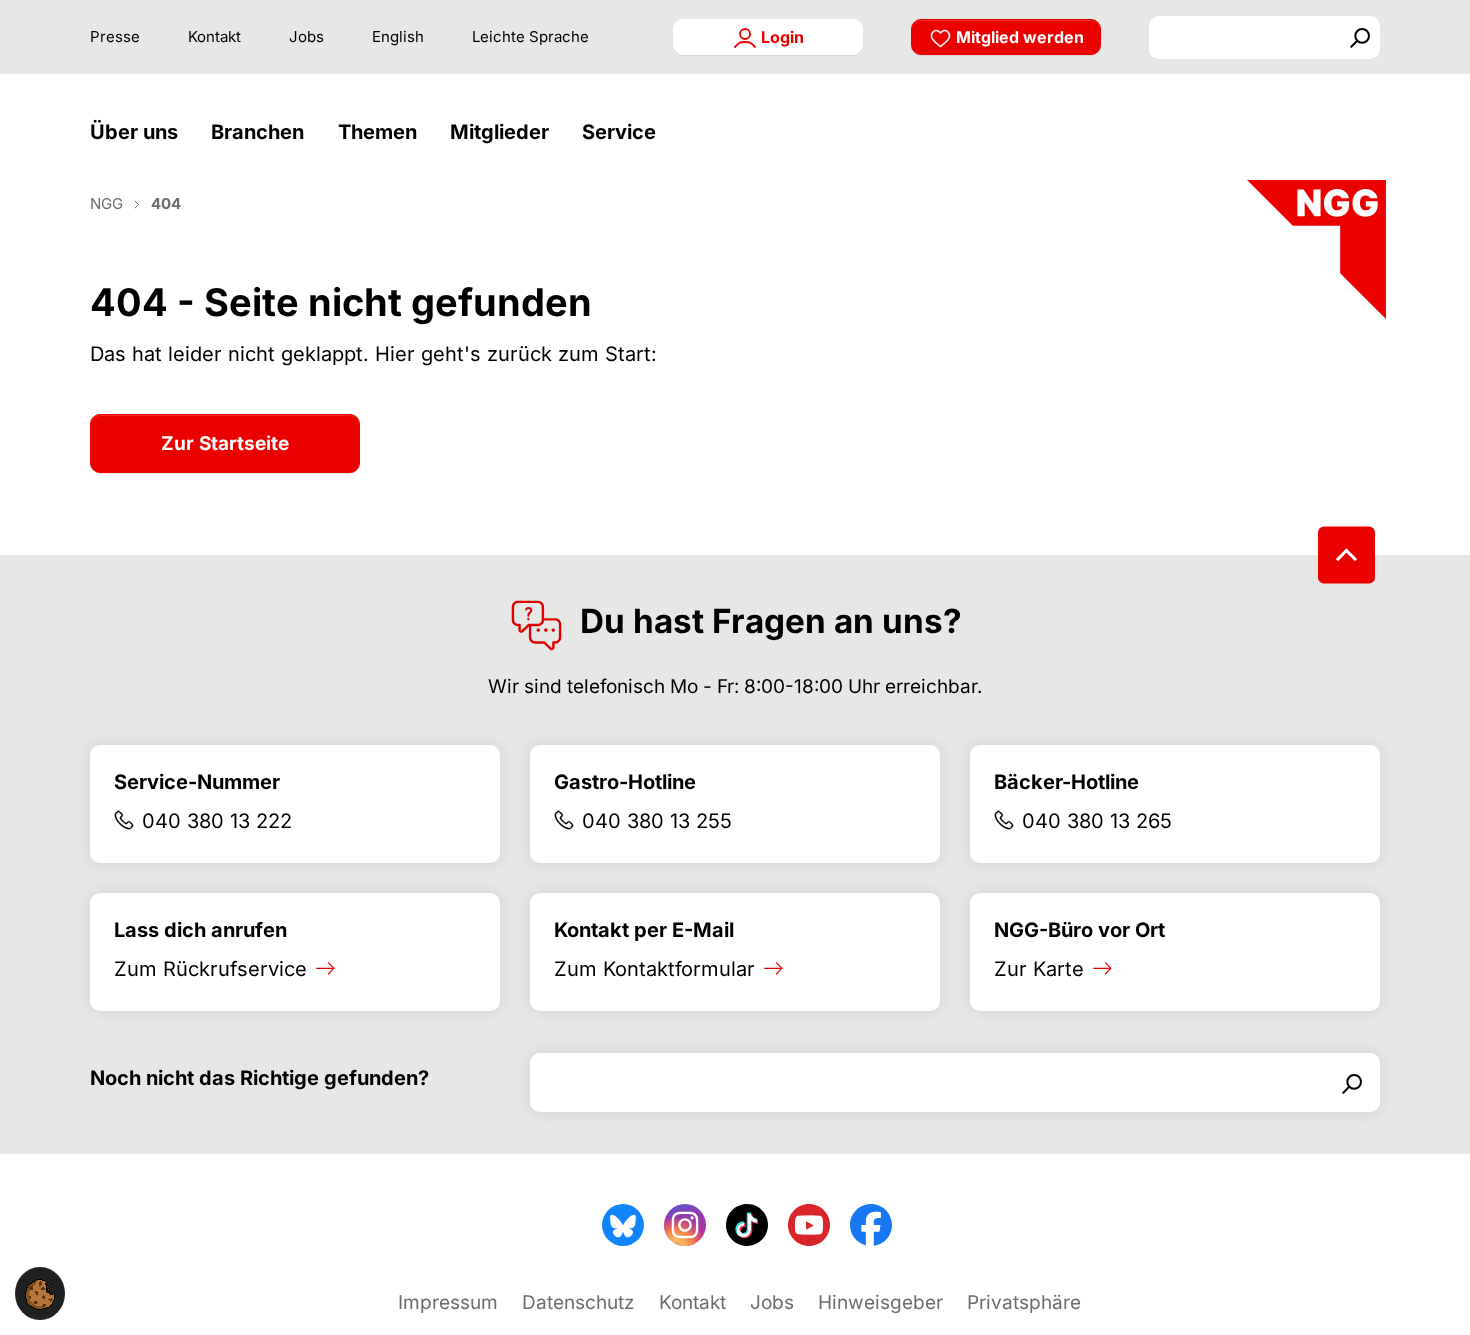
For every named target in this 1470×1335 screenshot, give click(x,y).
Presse (115, 36)
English (398, 36)
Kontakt (214, 36)
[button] (139, 132)
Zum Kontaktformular (654, 969)
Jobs (306, 36)
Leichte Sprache (530, 36)
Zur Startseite (225, 443)
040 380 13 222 (217, 821)
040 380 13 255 (657, 821)
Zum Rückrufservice (210, 969)
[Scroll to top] (1346, 554)
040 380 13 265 (1097, 821)
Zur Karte (1039, 969)
